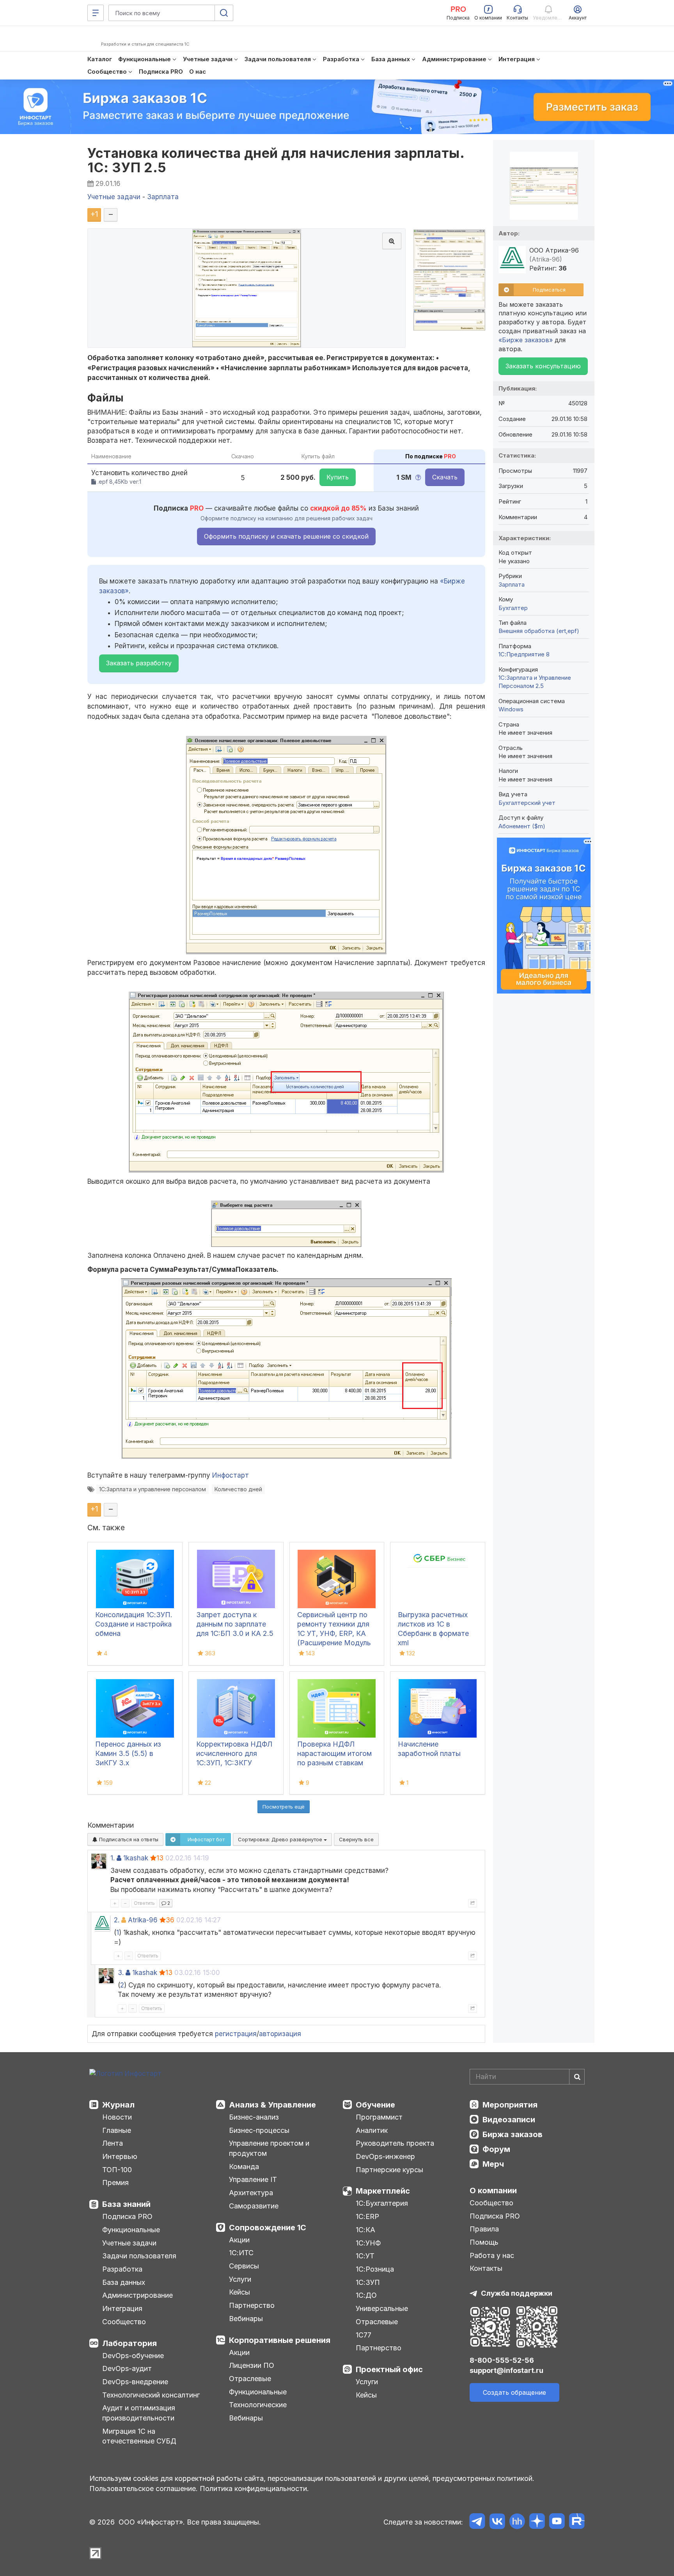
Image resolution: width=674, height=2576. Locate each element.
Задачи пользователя (139, 2256)
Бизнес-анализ (254, 2117)
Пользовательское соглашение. (144, 2488)
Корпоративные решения (280, 2340)
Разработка (122, 2269)
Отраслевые (250, 2379)
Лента (113, 2143)
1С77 (364, 2335)
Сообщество (124, 2322)
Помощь (484, 2242)
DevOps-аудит (127, 2368)
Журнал (118, 2105)
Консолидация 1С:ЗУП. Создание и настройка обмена (134, 1624)
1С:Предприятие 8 (524, 654)
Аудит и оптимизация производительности (139, 2413)
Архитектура (251, 2193)
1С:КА (365, 2230)
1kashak (136, 1858)
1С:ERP (367, 2216)
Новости (117, 2117)
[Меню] (96, 13)
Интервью (120, 2156)
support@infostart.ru (506, 2370)
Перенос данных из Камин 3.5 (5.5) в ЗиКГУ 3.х (128, 1753)
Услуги (240, 2279)
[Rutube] (577, 2522)
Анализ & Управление (272, 2105)
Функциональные (131, 2230)
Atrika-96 (143, 1920)
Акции (239, 2240)
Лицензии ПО (252, 2365)
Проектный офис (389, 2369)
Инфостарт (231, 1475)
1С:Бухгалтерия (382, 2203)
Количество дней (238, 1489)
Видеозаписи (509, 2120)
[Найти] (577, 2077)
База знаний (126, 2204)
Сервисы (244, 2266)
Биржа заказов (513, 2134)
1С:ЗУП (368, 2282)
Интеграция (122, 2308)
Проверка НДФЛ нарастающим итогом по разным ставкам (334, 1753)
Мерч (493, 2164)
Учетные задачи (129, 2243)
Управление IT (253, 2179)
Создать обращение (514, 2392)
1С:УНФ (368, 2243)
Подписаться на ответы (128, 1839)
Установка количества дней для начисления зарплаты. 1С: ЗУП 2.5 (276, 160)
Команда (244, 2167)
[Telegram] (477, 2522)
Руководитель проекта (395, 2143)
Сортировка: (281, 1839)
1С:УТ (365, 2256)
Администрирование (137, 2295)
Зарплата (512, 584)
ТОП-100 (117, 2170)
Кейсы (239, 2292)
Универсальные (382, 2308)
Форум (496, 2149)
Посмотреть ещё (284, 1807)
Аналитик (372, 2130)
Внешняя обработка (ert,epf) (539, 631)
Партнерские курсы (389, 2170)
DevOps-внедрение (135, 2382)
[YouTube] (557, 2522)
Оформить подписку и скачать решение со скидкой (286, 536)
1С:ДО (366, 2295)
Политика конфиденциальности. (254, 2488)
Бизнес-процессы (259, 2130)
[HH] (517, 2522)
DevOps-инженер (385, 2156)
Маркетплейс (383, 2191)
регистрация (236, 2034)
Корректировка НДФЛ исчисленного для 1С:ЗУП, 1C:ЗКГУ (234, 1753)
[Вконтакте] (497, 2522)
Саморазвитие (254, 2206)
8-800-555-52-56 (502, 2360)
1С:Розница (375, 2269)
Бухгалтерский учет (527, 803)
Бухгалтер (513, 608)
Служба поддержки (517, 2293)
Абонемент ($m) (522, 826)
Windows (511, 709)
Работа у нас (492, 2255)
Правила (484, 2229)
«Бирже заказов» (526, 340)
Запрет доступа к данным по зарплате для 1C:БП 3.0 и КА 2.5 (235, 1624)
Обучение (375, 2105)
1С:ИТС (241, 2253)
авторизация (280, 2034)
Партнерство (252, 2305)
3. (121, 1973)
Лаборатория (129, 2343)
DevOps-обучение (133, 2356)
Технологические (258, 2405)
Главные (117, 2130)
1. (113, 1858)
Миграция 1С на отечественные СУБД (139, 2436)
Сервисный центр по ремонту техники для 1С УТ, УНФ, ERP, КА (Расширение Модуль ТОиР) (334, 1633)
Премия (115, 2183)
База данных (124, 2282)
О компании (493, 2191)
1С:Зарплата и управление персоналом (153, 1489)
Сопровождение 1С (268, 2228)
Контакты (486, 2268)
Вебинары (246, 2319)
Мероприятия (510, 2105)
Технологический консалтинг (151, 2395)
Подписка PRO (127, 2216)
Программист (379, 2117)
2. (117, 1920)
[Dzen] (537, 2522)
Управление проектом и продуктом (269, 2148)
